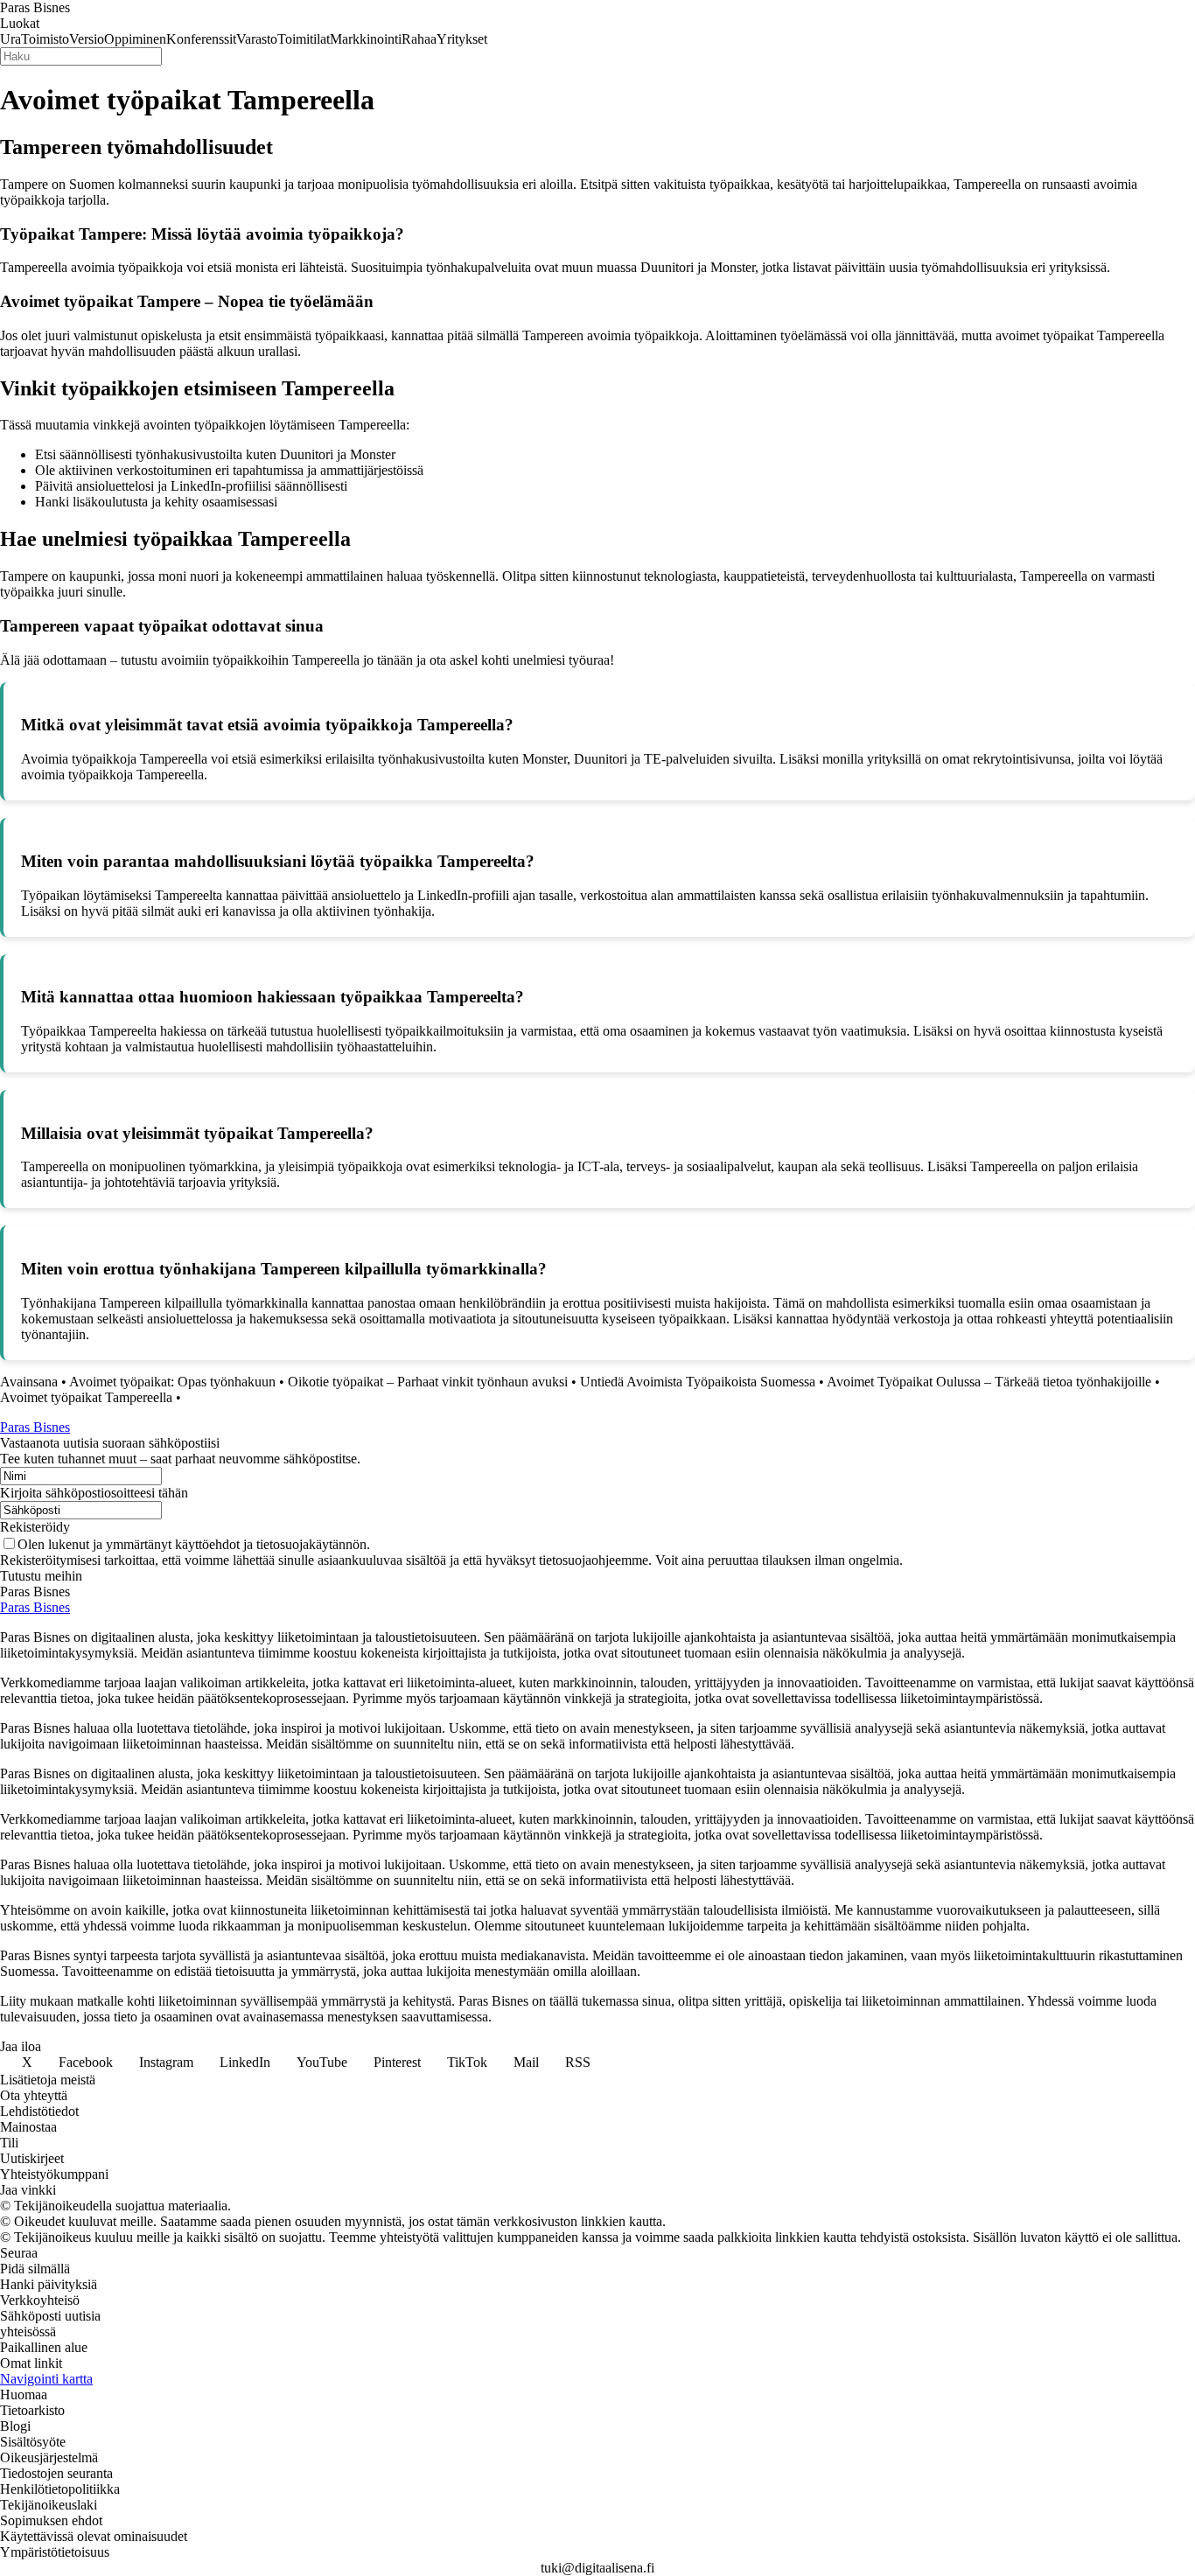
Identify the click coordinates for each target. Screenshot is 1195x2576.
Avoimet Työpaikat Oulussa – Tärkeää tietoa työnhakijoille (989, 1382)
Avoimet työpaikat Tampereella (86, 1397)
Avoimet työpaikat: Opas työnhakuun (172, 1382)
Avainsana (29, 1382)
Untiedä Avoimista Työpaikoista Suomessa (698, 1382)
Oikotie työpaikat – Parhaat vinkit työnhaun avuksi (428, 1382)
